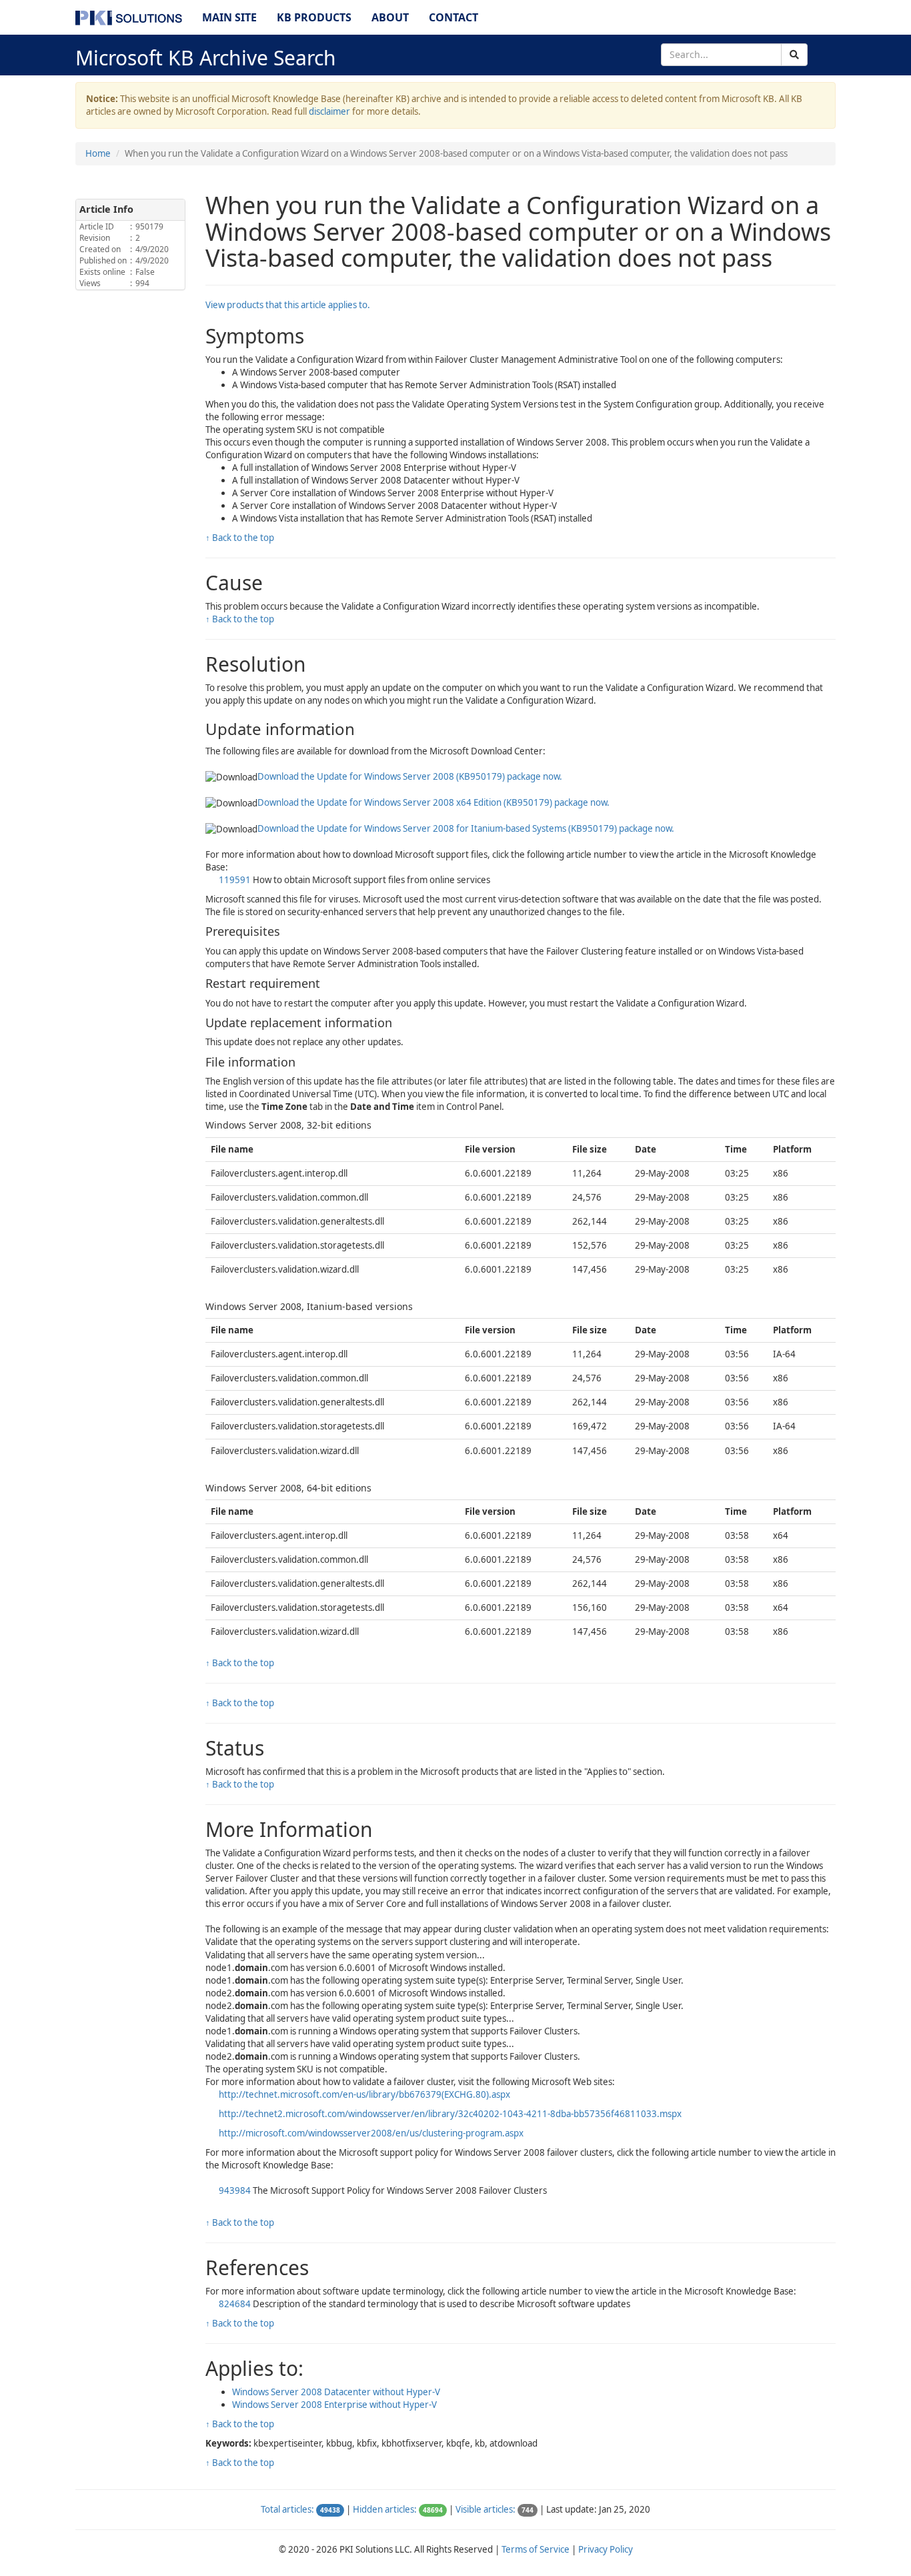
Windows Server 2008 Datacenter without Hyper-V (336, 2392)
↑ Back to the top (240, 538)
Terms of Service (536, 2549)
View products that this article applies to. (288, 305)
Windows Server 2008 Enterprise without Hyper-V (334, 2405)
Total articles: (287, 2509)
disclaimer (329, 111)
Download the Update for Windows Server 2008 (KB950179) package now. (410, 776)
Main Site (229, 17)
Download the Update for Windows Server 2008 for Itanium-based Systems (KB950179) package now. (466, 828)
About (390, 17)
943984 (236, 2190)
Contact (453, 17)
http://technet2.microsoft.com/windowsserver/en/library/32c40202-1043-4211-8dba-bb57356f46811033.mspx (450, 2114)
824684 (236, 2304)
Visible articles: (486, 2509)
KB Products (314, 17)
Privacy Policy (606, 2549)
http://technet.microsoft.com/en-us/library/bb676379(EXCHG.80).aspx (364, 2094)
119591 (236, 880)
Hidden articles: (385, 2509)
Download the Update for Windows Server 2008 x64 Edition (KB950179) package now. (433, 802)
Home (98, 153)
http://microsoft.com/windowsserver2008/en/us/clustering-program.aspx (371, 2133)
